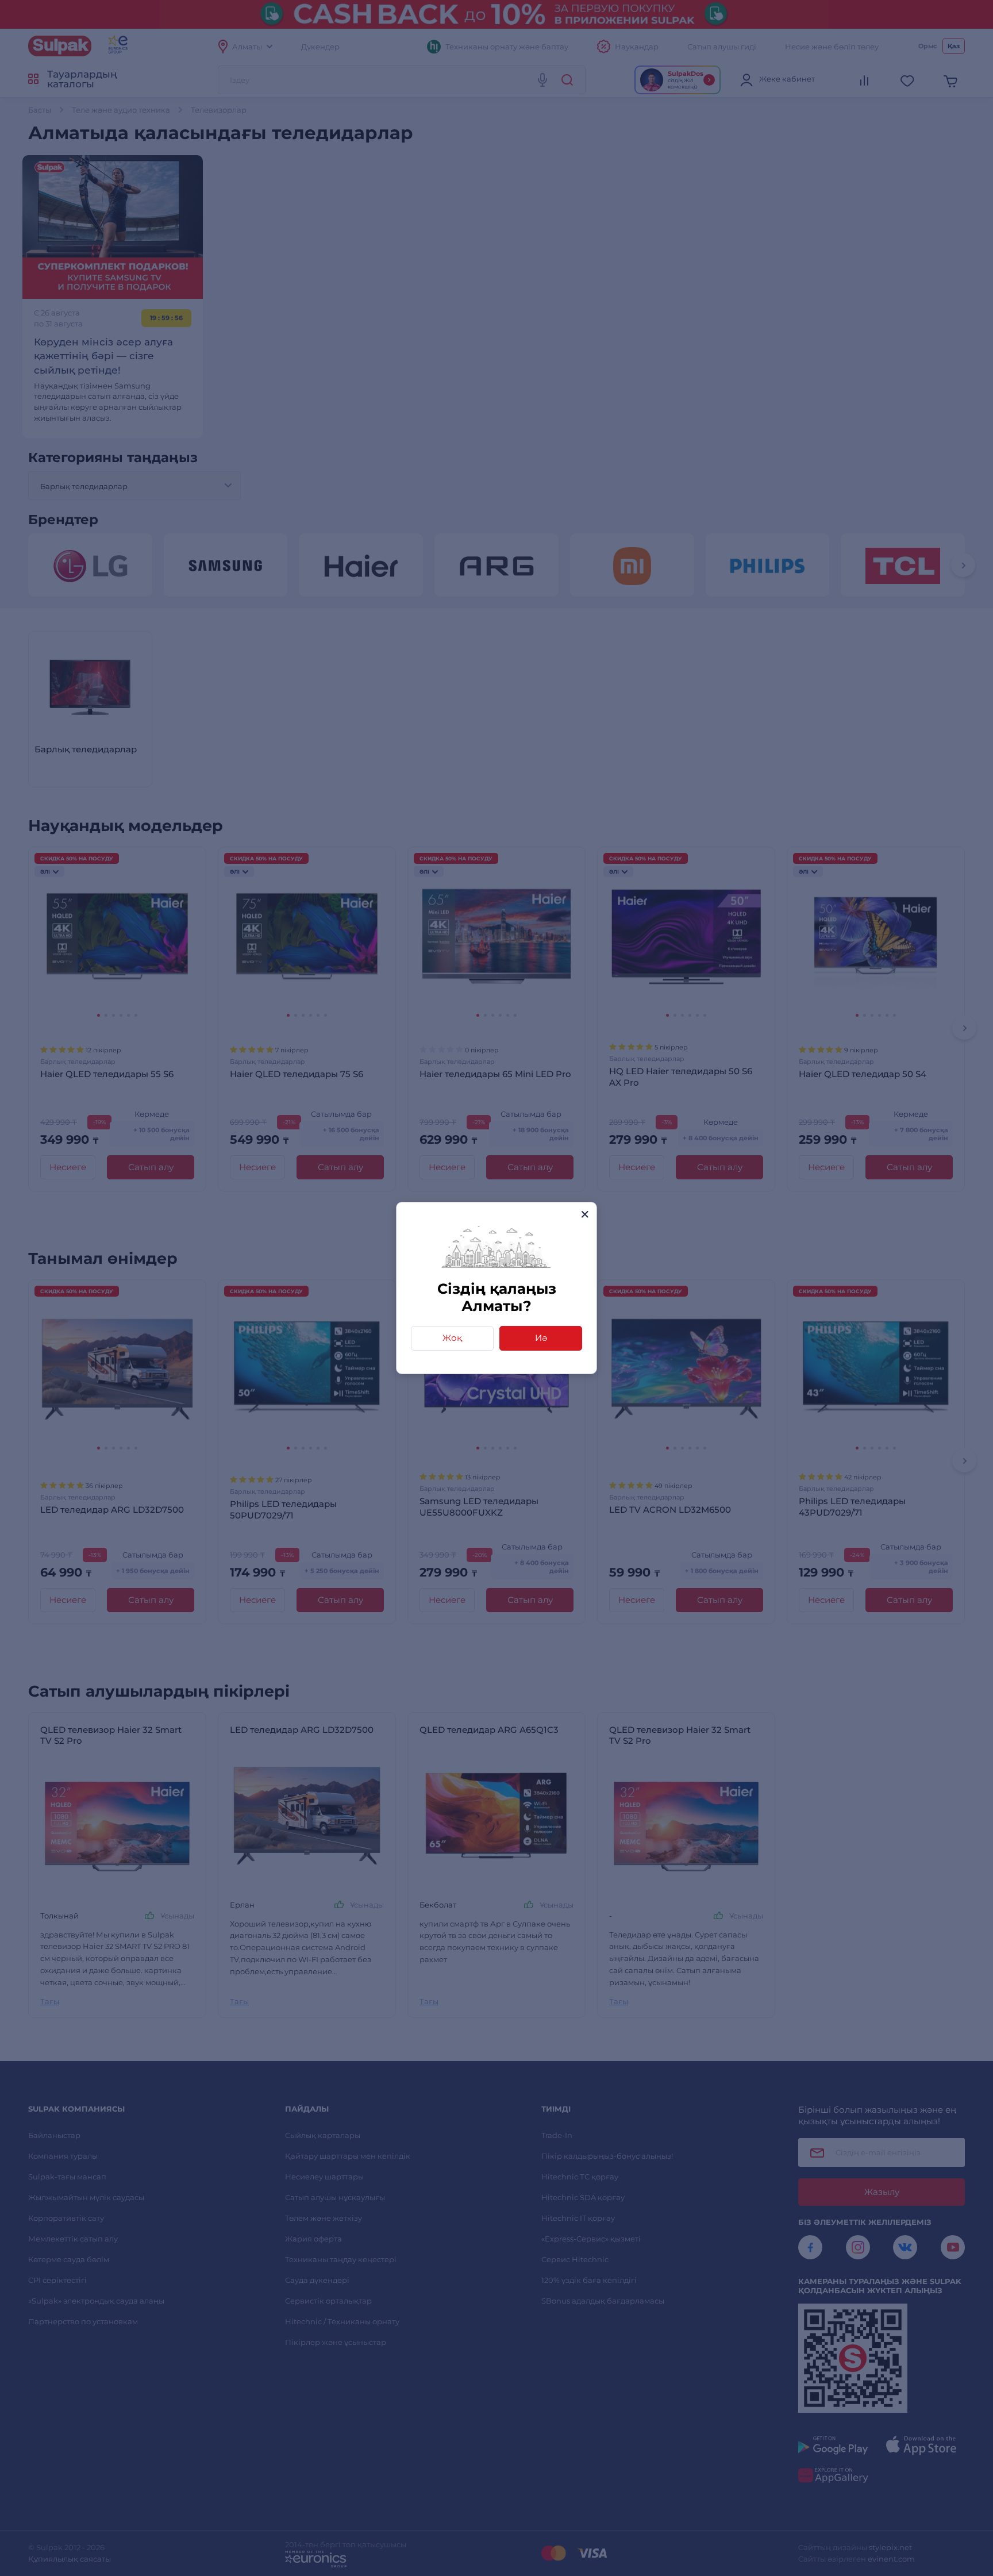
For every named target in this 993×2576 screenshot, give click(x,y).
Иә (541, 1338)
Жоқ (452, 1338)
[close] (585, 1214)
